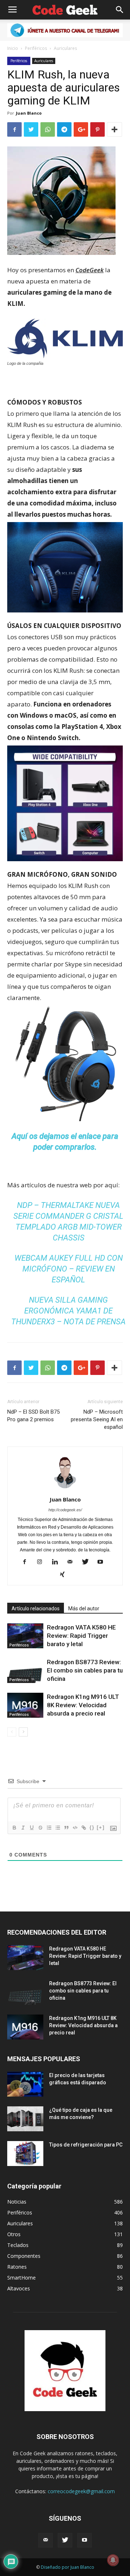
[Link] (83, 1828)
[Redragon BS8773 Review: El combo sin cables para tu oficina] (25, 1671)
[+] (101, 1827)
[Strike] (40, 1828)
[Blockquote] (66, 1828)
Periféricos (36, 48)
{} (92, 1827)
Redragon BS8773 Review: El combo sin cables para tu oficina (85, 1670)
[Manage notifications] (113, 2560)
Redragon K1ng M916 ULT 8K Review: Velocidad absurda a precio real (83, 1705)
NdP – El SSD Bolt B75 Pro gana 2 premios (33, 1416)
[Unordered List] (57, 1828)
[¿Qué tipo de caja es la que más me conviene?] (25, 2119)
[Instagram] (42, 1562)
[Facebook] (27, 1562)
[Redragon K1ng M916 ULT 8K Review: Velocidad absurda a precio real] (25, 1705)
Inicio (13, 48)
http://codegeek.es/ (65, 1510)
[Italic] (23, 1828)
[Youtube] (103, 1562)
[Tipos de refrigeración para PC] (25, 2154)
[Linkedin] (58, 1562)
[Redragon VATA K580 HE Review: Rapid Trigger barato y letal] (25, 1636)
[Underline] (31, 1828)
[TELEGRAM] (65, 30)
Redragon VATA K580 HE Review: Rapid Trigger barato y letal (81, 1636)
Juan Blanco (29, 113)
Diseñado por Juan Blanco (68, 2567)
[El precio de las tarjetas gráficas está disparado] (25, 2084)
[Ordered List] (49, 1828)
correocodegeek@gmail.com (81, 2491)
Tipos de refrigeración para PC (86, 2145)
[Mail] (73, 1562)
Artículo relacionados (36, 1609)
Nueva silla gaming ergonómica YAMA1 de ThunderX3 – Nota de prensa (68, 1311)
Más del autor (84, 1609)
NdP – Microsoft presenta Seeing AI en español (97, 1419)
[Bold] (14, 1828)
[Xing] (65, 1575)
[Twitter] (88, 1562)
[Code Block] (75, 1828)
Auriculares (65, 48)
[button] (120, 10)
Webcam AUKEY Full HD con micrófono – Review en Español (69, 1269)
